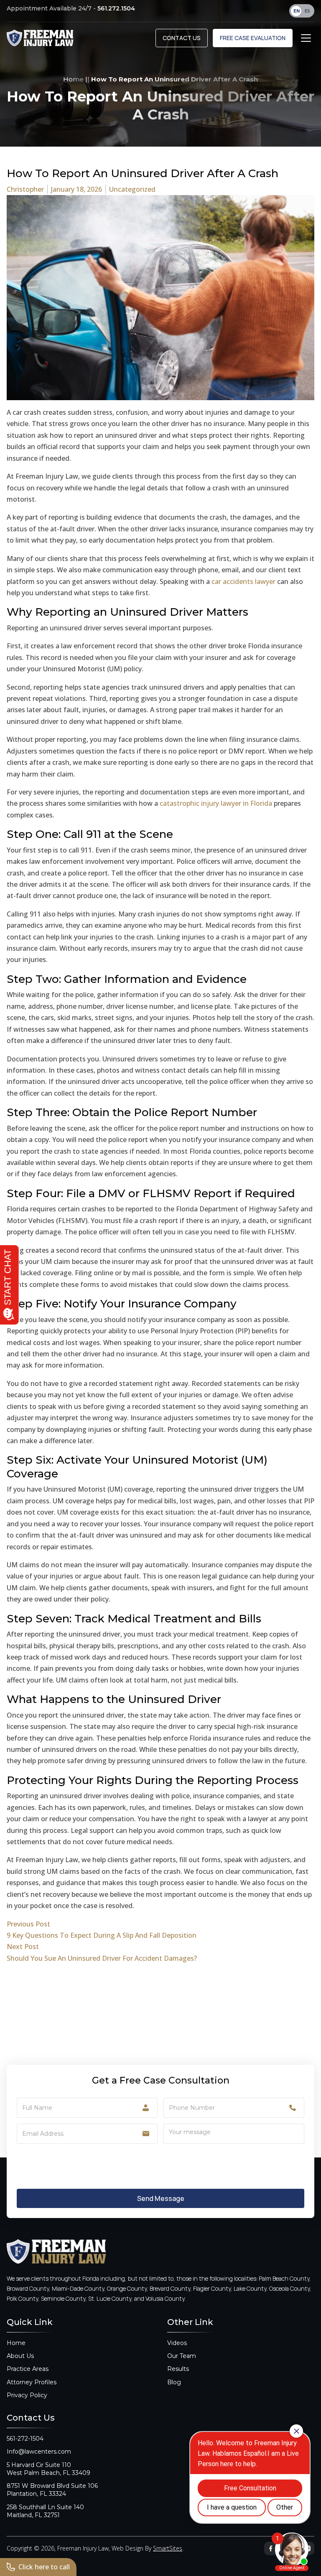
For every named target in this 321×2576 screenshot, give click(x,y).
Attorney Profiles (32, 2382)
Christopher (25, 189)
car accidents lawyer (243, 581)
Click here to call (44, 2567)
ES (307, 11)
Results (178, 2369)
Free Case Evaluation (253, 38)
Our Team (182, 2356)
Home (73, 79)
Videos (177, 2343)
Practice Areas (28, 2369)
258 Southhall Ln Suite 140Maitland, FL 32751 (45, 2511)
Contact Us (182, 38)
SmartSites (168, 2548)
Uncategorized (132, 189)
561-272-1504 (25, 2439)
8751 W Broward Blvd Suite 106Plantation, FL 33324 (52, 2490)
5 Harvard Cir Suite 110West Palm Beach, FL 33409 (48, 2469)
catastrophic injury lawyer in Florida (216, 803)
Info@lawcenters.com (39, 2452)
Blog (174, 2382)
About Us (20, 2356)
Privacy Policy (27, 2395)
